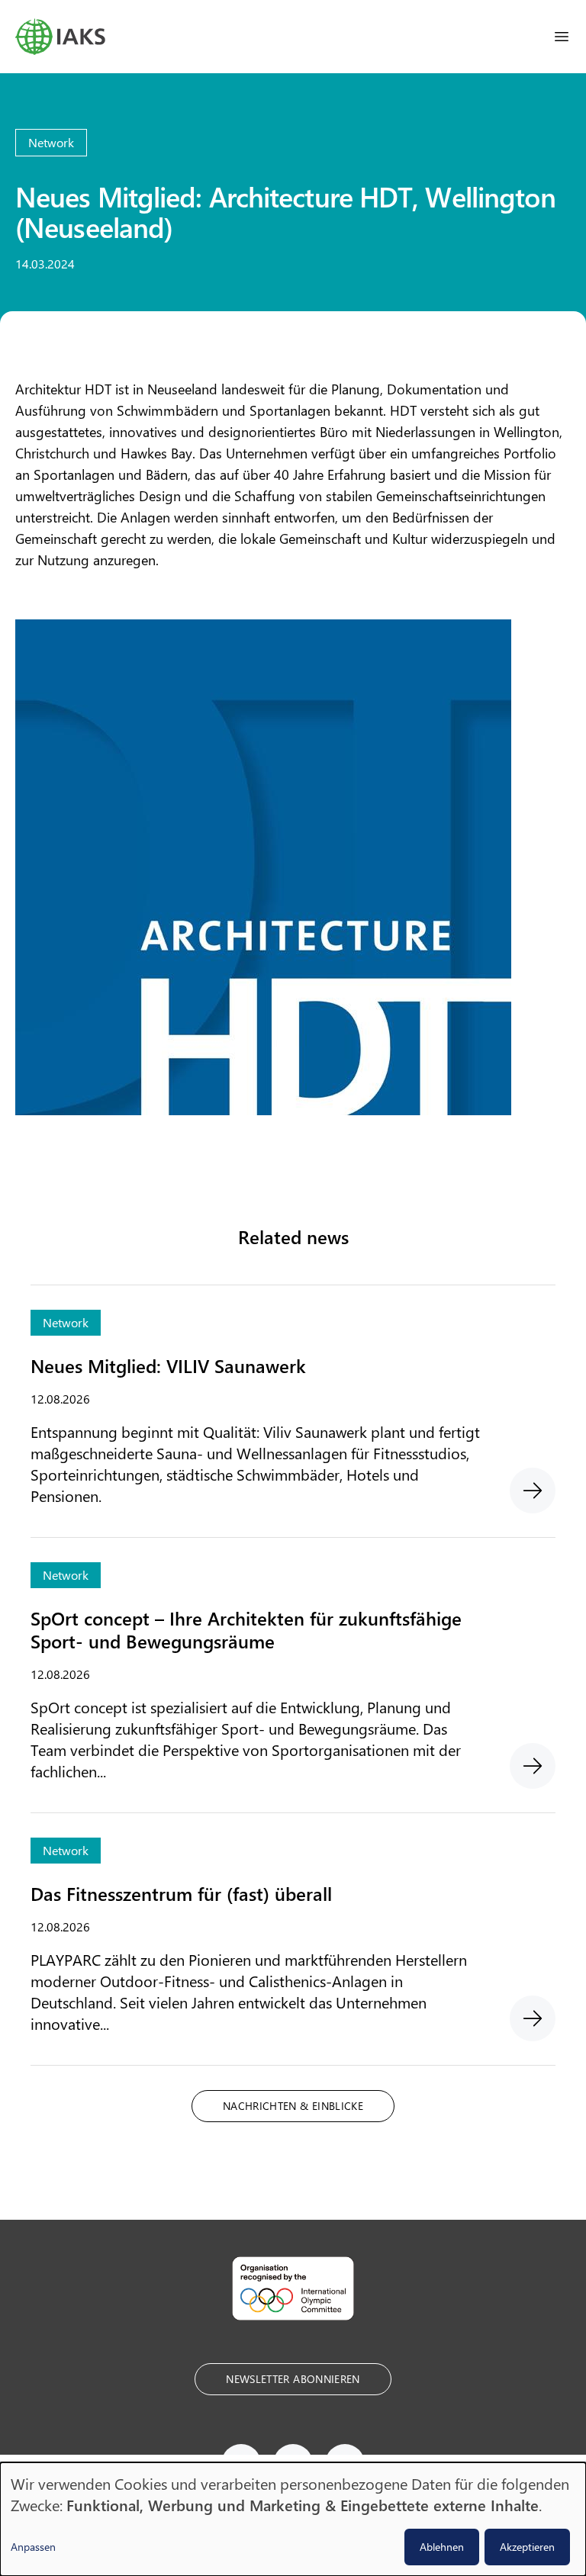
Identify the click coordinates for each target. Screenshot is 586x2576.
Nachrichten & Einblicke (293, 2106)
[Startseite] (60, 37)
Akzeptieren (527, 2547)
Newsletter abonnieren (293, 2379)
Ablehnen (442, 2547)
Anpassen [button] (33, 2547)
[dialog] (293, 2519)
